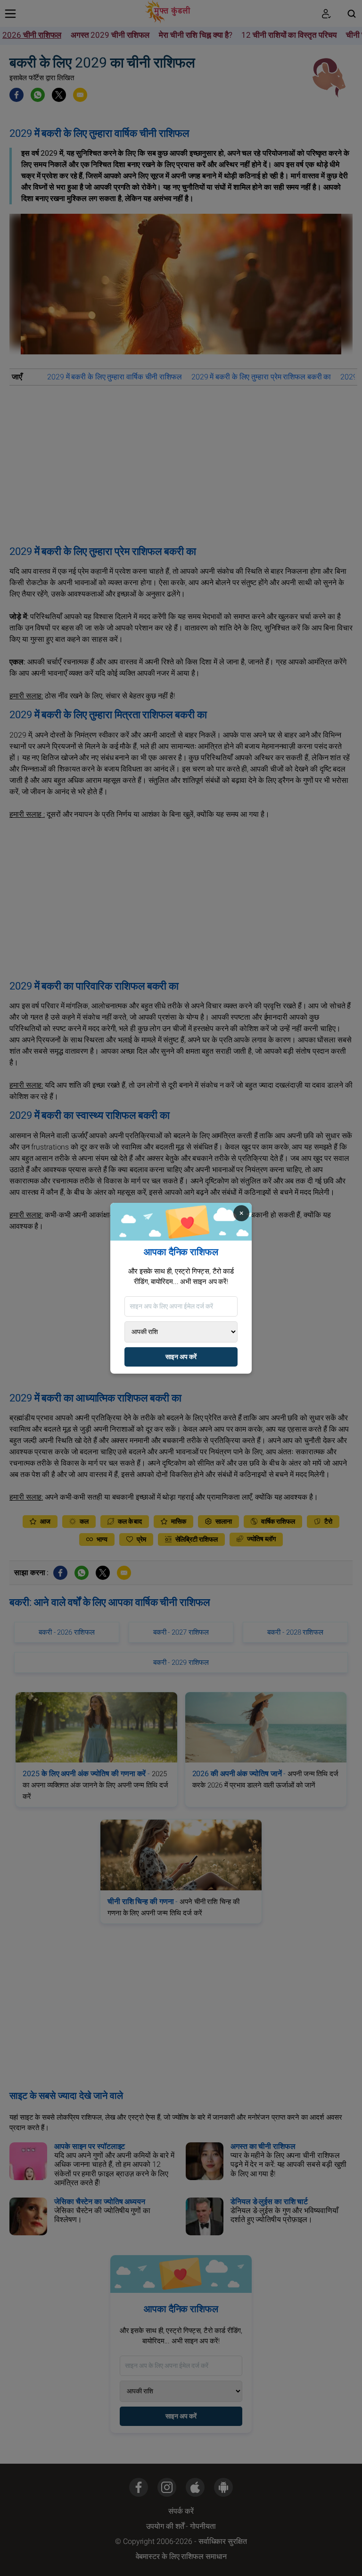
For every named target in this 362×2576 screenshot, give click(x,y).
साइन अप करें (181, 1357)
